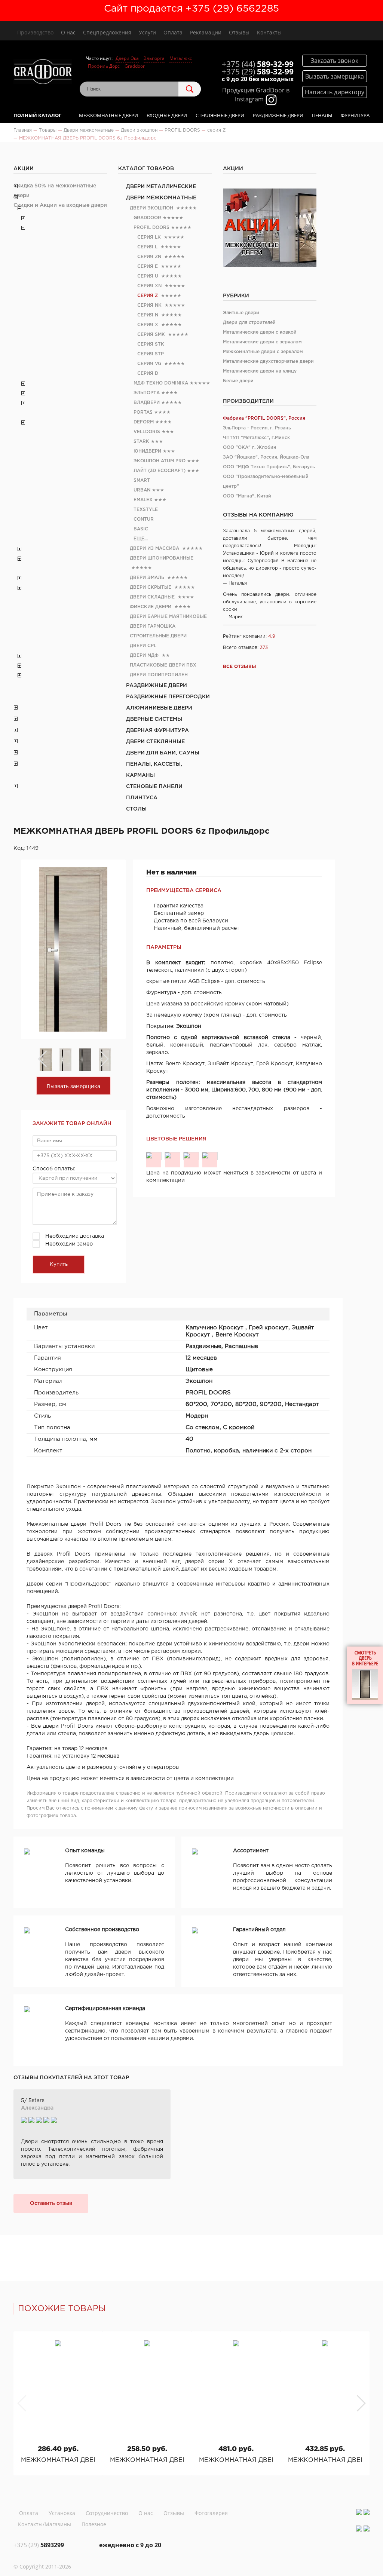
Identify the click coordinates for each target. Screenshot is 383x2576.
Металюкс (181, 58)
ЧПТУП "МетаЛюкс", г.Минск (256, 438)
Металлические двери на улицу (260, 371)
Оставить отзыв (51, 2203)
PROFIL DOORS (151, 228)
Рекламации (206, 32)
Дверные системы (154, 719)
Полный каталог (37, 115)
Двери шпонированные (162, 558)
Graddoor (135, 66)
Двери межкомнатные (161, 198)
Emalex (143, 500)
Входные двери (167, 115)
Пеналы (322, 115)
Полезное (94, 2524)
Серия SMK (151, 335)
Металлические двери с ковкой (260, 332)
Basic (141, 529)
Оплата (173, 32)
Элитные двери (241, 313)
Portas (143, 412)
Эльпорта (154, 58)
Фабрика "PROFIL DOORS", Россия (264, 418)
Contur (144, 519)
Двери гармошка (153, 626)
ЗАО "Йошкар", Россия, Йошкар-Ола (266, 457)
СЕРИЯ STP (151, 354)
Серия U (148, 276)
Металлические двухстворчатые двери (268, 362)
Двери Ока (127, 58)
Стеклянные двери (220, 115)
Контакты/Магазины (45, 2524)
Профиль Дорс (104, 66)
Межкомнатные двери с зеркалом (263, 352)
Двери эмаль (147, 578)
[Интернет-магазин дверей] (43, 73)
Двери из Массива (154, 549)
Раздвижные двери (278, 115)
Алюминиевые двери (159, 708)
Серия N (148, 315)
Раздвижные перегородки (168, 697)
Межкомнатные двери (108, 115)
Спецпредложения (107, 32)
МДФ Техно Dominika (161, 383)
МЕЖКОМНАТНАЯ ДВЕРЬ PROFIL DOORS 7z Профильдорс (236, 2460)
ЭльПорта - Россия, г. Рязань (257, 428)
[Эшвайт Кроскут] (191, 1156)
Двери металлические (161, 187)
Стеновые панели (154, 787)
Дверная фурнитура (157, 730)
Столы (136, 809)
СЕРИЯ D (148, 373)
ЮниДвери (147, 451)
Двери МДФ (144, 656)
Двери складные (152, 597)
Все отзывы (240, 667)
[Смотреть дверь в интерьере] (365, 1675)
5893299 (39, 2545)
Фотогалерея (211, 2513)
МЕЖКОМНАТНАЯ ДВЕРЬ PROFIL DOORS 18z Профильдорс (58, 2460)
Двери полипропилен (159, 675)
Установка (62, 2513)
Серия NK (149, 305)
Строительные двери (158, 636)
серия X (148, 325)
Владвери (147, 403)
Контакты (269, 32)
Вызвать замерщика (73, 1087)
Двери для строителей (249, 323)
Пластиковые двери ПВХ (163, 665)
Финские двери (151, 607)
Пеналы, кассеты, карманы (154, 770)
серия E (148, 267)
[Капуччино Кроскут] (154, 1156)
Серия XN (149, 286)
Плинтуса (142, 798)
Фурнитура (355, 115)
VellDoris (147, 432)
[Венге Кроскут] (210, 1156)
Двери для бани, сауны (163, 753)
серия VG (149, 364)
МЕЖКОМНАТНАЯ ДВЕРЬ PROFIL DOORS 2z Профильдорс (325, 2460)
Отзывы (239, 32)
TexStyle (146, 510)
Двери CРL (143, 646)
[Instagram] (359, 2512)
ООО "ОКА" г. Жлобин (250, 448)
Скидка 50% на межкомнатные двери (55, 191)
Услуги (147, 32)
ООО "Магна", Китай (247, 496)
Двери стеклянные (155, 742)
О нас (68, 32)
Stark (141, 442)
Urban (142, 490)
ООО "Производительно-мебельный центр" (266, 482)
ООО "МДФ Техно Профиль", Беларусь (269, 467)
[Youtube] (367, 2512)
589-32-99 (258, 64)
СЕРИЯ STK (151, 344)
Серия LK (149, 237)
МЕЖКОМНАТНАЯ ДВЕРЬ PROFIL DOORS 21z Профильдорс (147, 2460)
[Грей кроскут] (172, 1156)
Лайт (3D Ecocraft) (160, 471)
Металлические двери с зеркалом (262, 342)
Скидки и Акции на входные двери (60, 205)
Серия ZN (149, 257)
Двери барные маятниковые (168, 617)
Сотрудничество (107, 2513)
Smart (142, 480)
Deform (144, 422)
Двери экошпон (151, 208)
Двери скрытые (151, 587)
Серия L (147, 247)
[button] (361, 2403)
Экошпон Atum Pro (160, 461)
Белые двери (238, 381)
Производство (35, 32)
